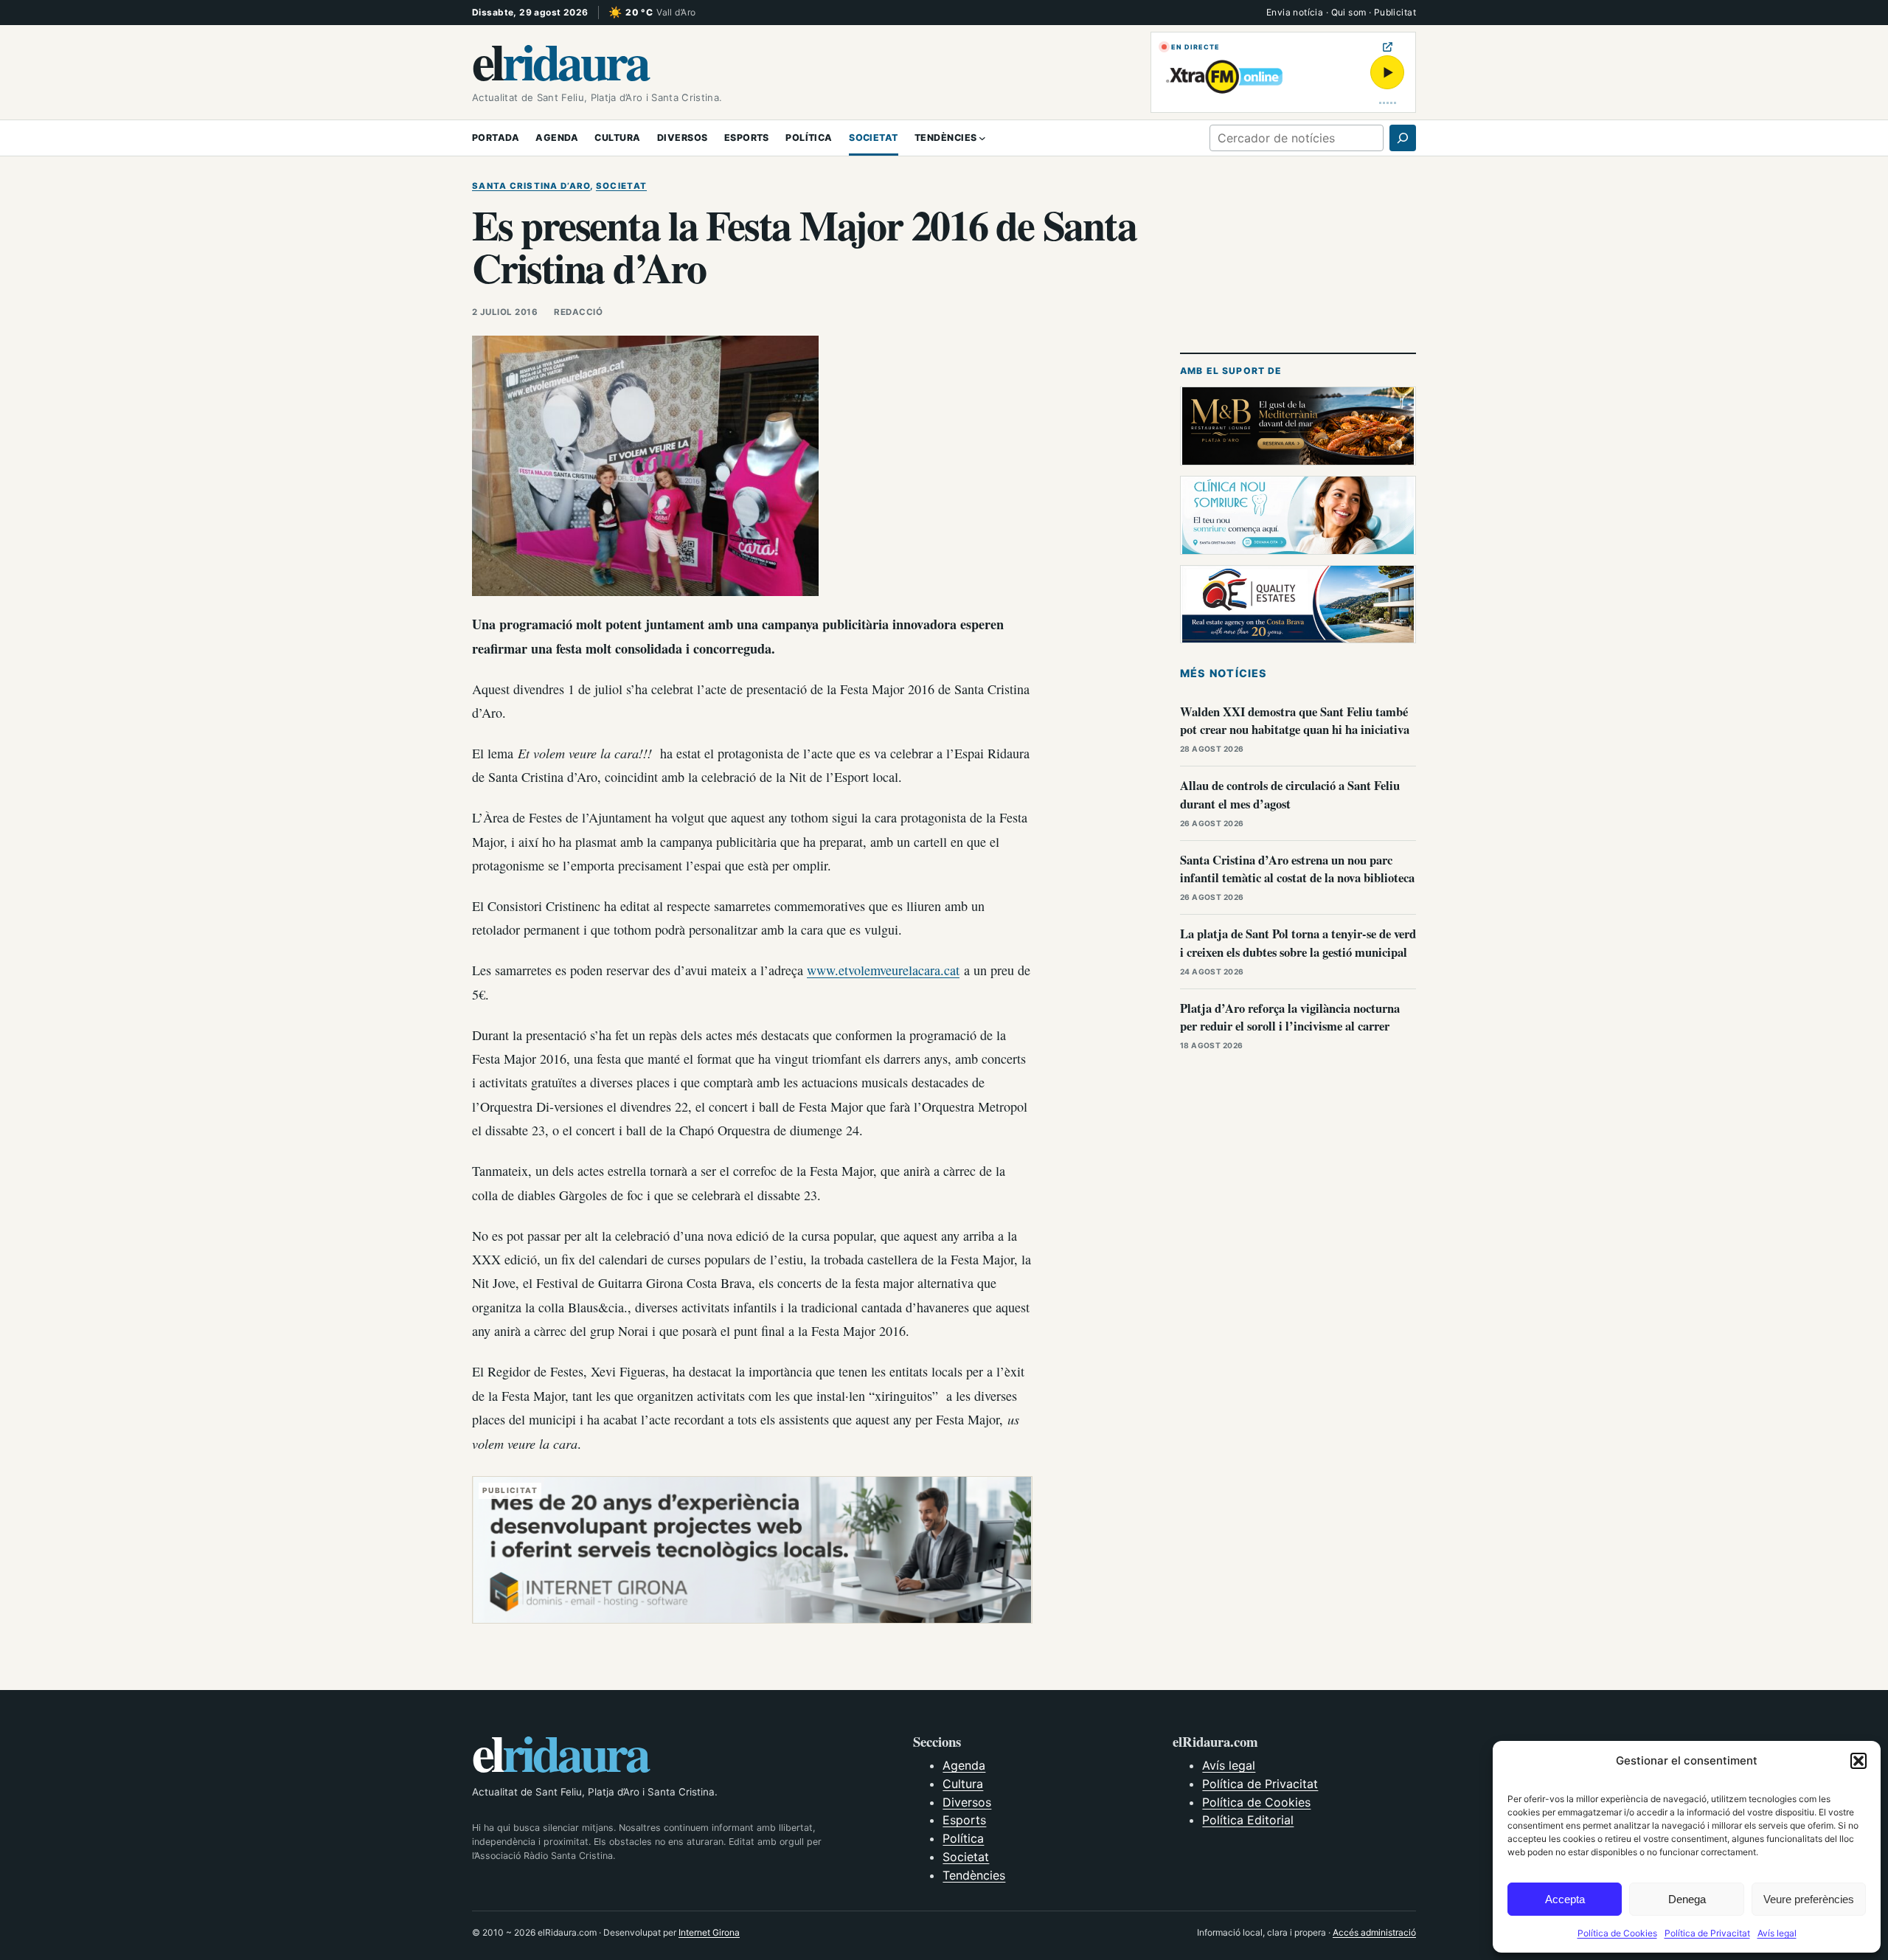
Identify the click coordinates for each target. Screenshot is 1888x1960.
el (560, 60)
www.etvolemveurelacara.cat (883, 970)
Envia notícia (1295, 12)
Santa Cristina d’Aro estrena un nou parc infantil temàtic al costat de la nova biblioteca (1297, 869)
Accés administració (1374, 1932)
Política (963, 1838)
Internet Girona (709, 1932)
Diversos (967, 1802)
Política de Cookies (1617, 1933)
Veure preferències (1809, 1899)
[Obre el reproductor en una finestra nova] (1388, 47)
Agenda (964, 1765)
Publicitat (1395, 12)
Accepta (1565, 1899)
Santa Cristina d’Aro (531, 186)
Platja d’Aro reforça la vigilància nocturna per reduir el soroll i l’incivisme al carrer (1290, 1017)
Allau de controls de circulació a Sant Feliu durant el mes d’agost (1290, 794)
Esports (964, 1820)
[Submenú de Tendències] (982, 138)
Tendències (974, 1875)
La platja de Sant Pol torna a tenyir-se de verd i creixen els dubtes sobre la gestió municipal (1298, 943)
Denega (1687, 1899)
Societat (621, 186)
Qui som (1349, 12)
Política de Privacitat (1707, 1933)
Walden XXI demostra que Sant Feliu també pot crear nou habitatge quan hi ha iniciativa (1295, 721)
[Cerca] (1403, 138)
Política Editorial (1248, 1820)
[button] (1858, 1761)
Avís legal (1777, 1933)
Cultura (963, 1784)
